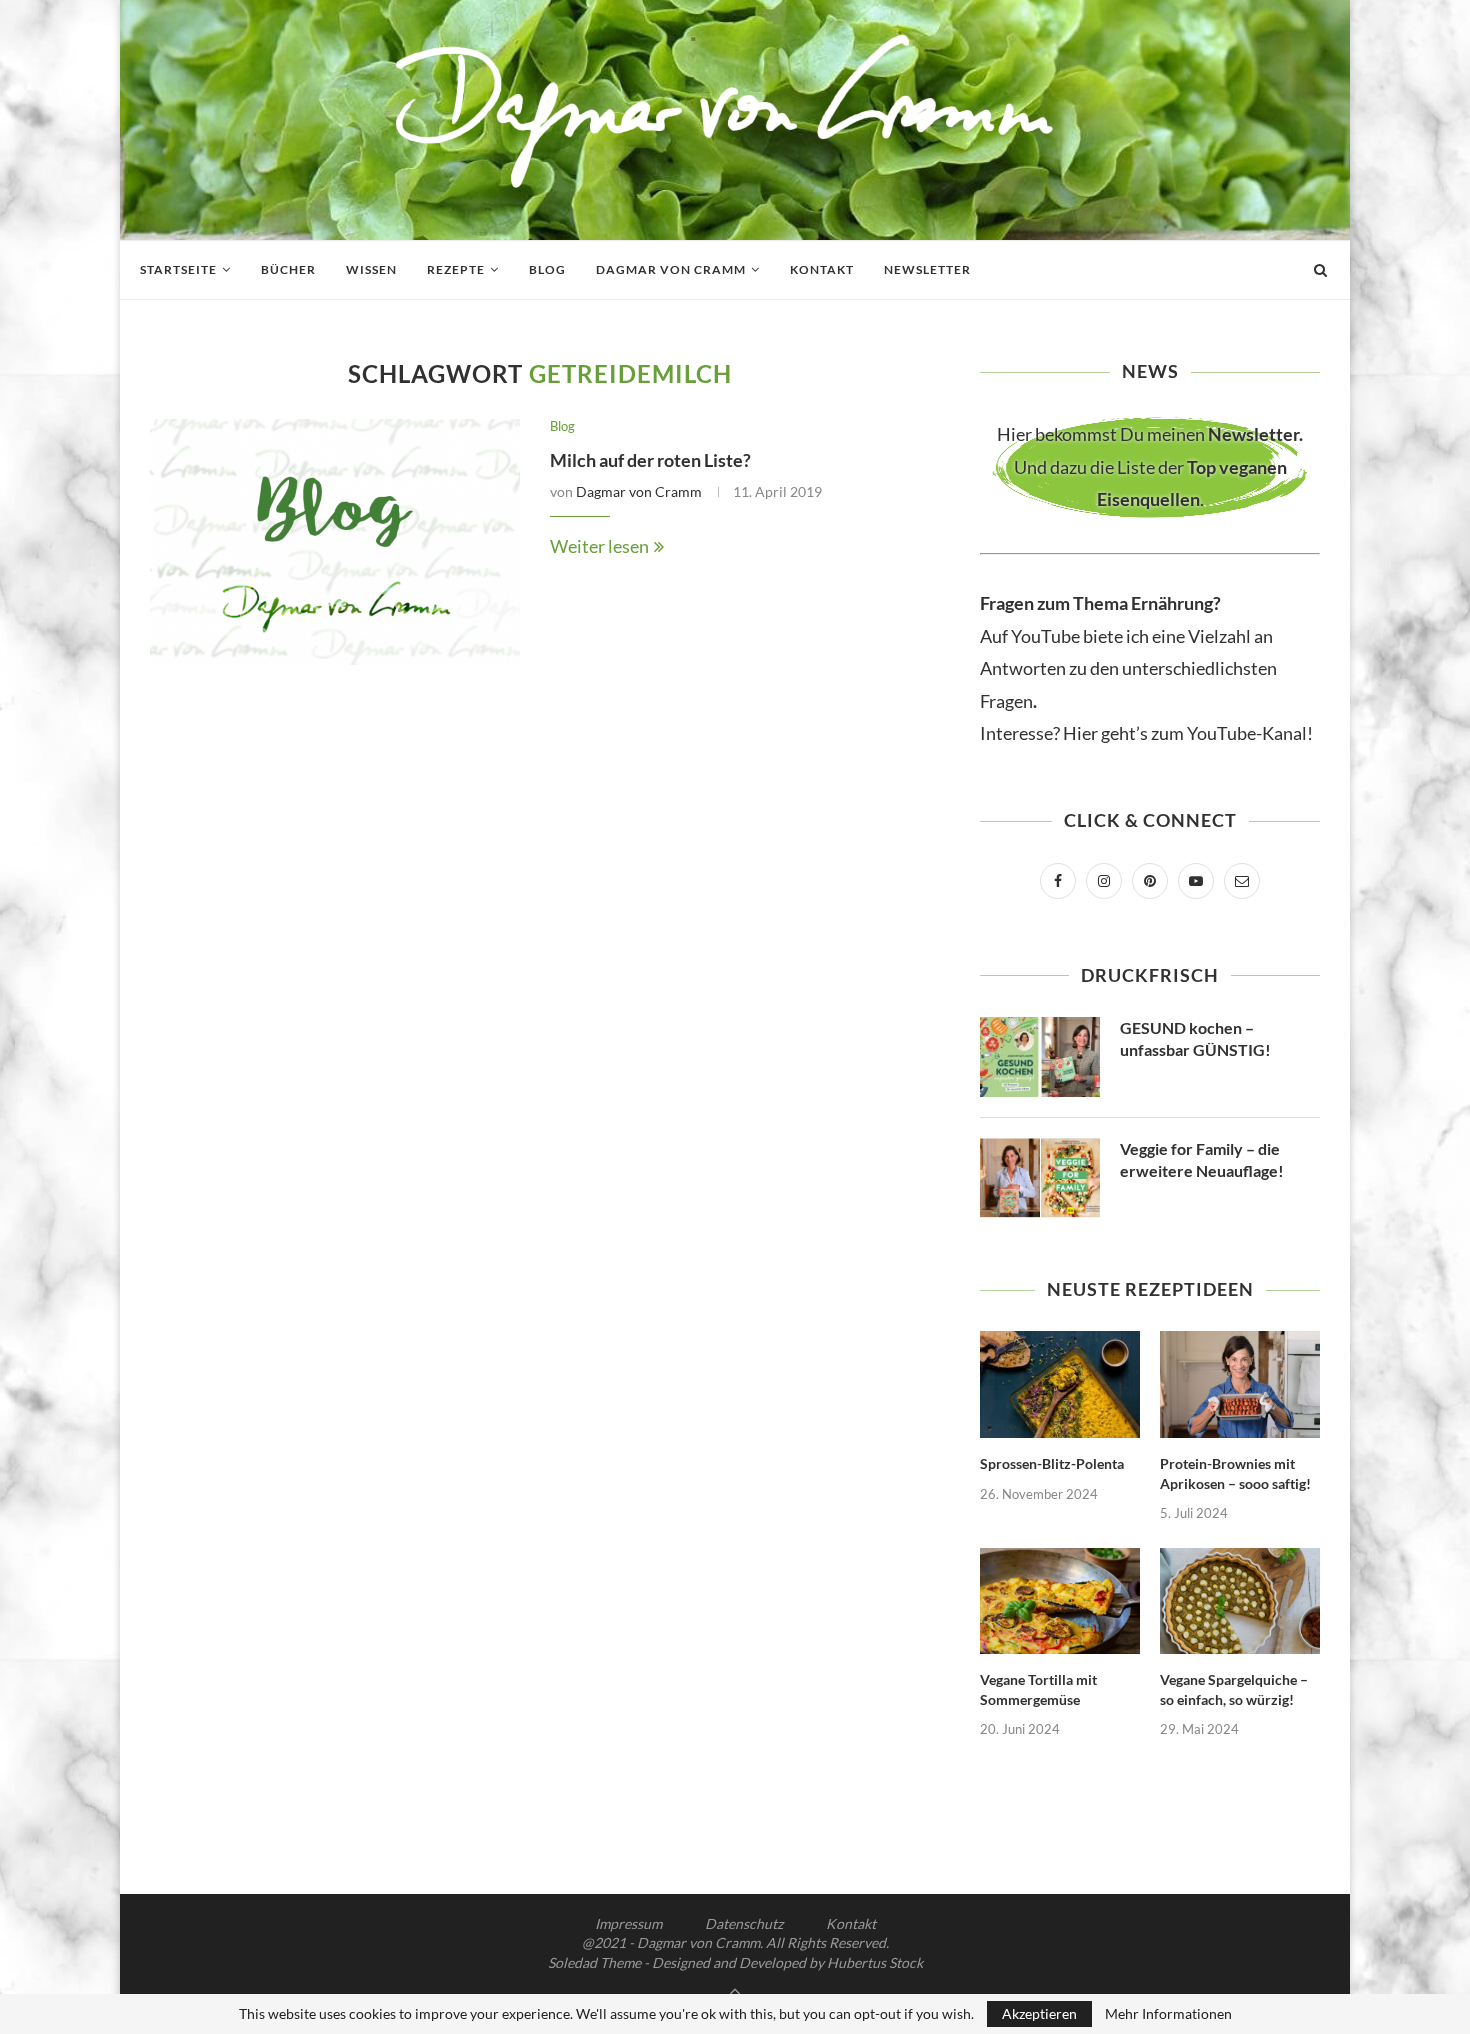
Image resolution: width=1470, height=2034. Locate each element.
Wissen (371, 269)
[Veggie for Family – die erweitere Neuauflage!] (1040, 1178)
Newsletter (927, 269)
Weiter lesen (599, 546)
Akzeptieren (1039, 2013)
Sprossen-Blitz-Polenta (1052, 1463)
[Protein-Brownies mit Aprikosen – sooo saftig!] (1240, 1384)
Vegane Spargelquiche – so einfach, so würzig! (1234, 1689)
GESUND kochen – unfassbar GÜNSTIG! (1195, 1038)
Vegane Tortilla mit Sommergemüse (1038, 1689)
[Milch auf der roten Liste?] (335, 542)
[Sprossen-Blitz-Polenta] (1060, 1384)
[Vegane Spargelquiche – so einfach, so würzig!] (1240, 1601)
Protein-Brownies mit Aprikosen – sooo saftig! (1235, 1473)
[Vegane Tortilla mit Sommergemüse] (1060, 1601)
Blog (547, 269)
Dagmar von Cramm (671, 269)
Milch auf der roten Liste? (650, 460)
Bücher (288, 269)
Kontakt (822, 269)
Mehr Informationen (1168, 2014)
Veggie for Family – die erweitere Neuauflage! (1202, 1159)
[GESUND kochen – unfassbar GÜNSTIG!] (1040, 1057)
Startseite (178, 269)
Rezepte (456, 269)
